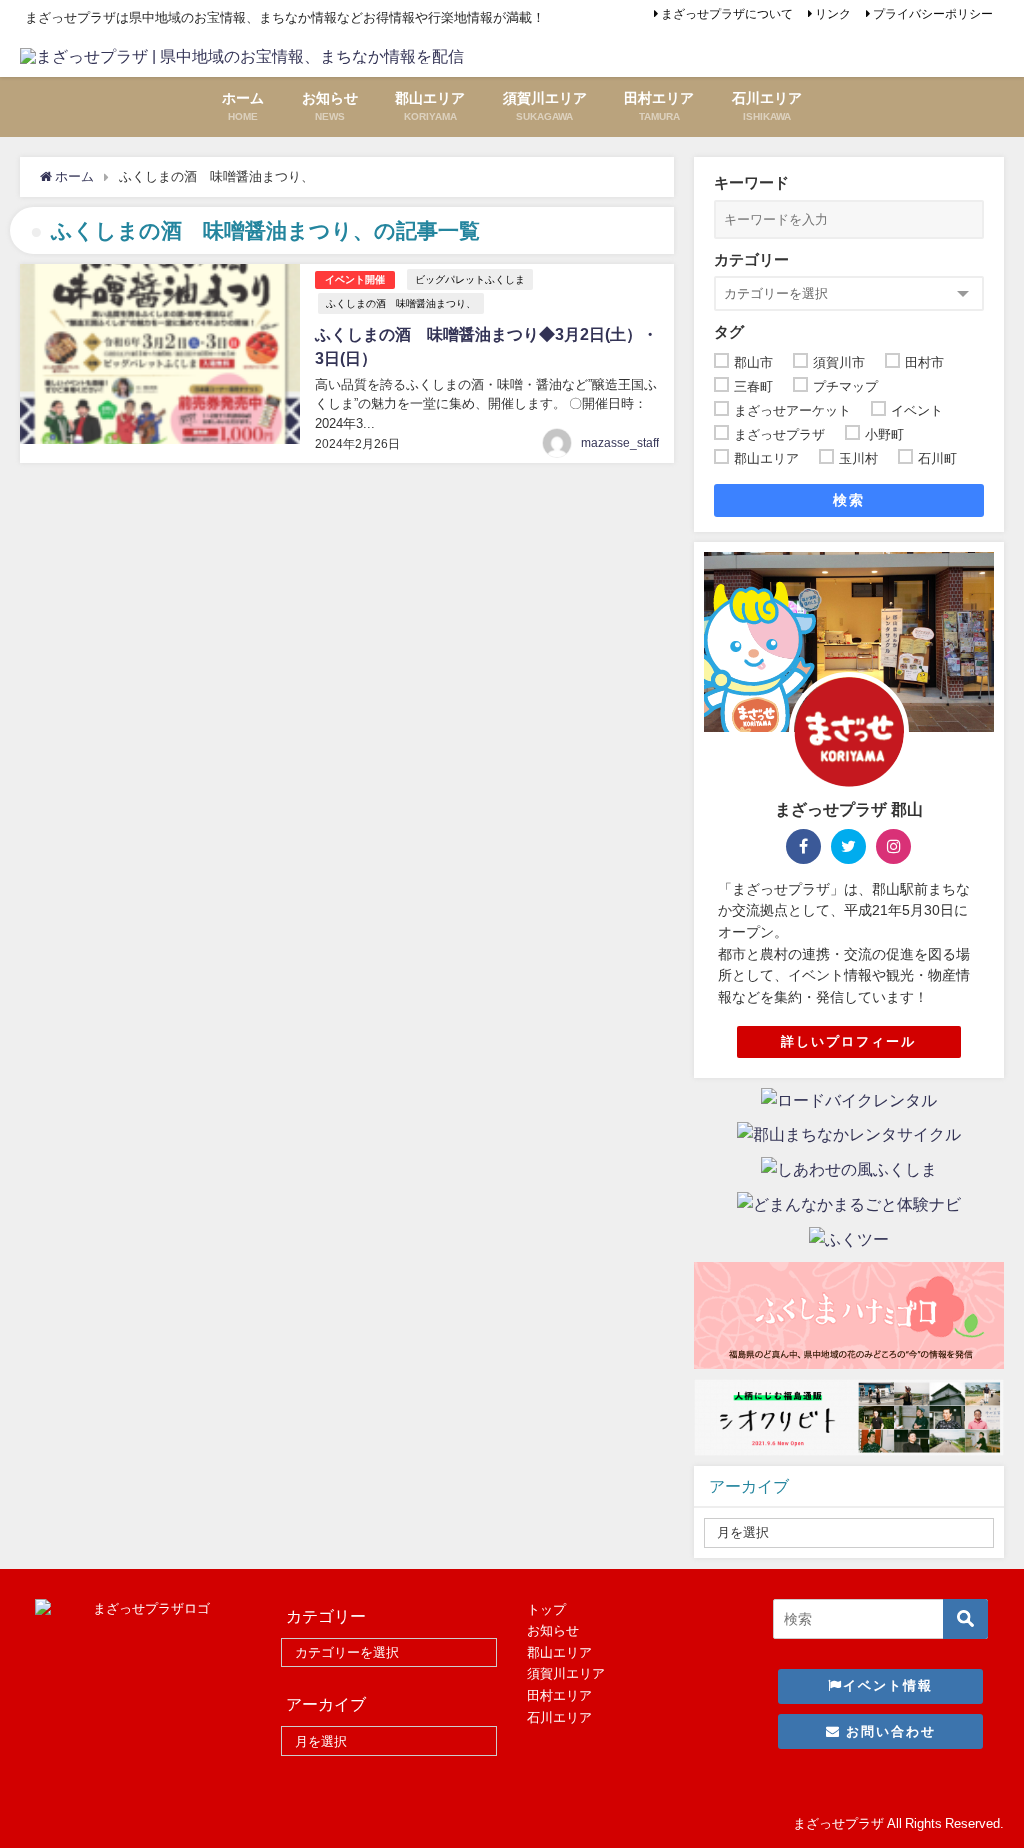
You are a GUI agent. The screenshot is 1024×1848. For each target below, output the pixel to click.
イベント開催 (355, 279)
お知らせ (553, 1630)
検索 (848, 500)
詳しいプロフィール (848, 1041)
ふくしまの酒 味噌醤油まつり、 (401, 303)
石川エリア (559, 1717)
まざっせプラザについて (727, 14)
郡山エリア (559, 1652)
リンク (833, 14)
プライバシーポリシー (933, 14)
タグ (729, 331)
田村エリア (559, 1695)
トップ (546, 1609)
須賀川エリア (566, 1673)
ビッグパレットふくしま (470, 279)
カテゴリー (751, 259)
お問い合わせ (888, 1731)
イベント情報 (888, 1685)
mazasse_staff (620, 443)
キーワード (751, 182)
